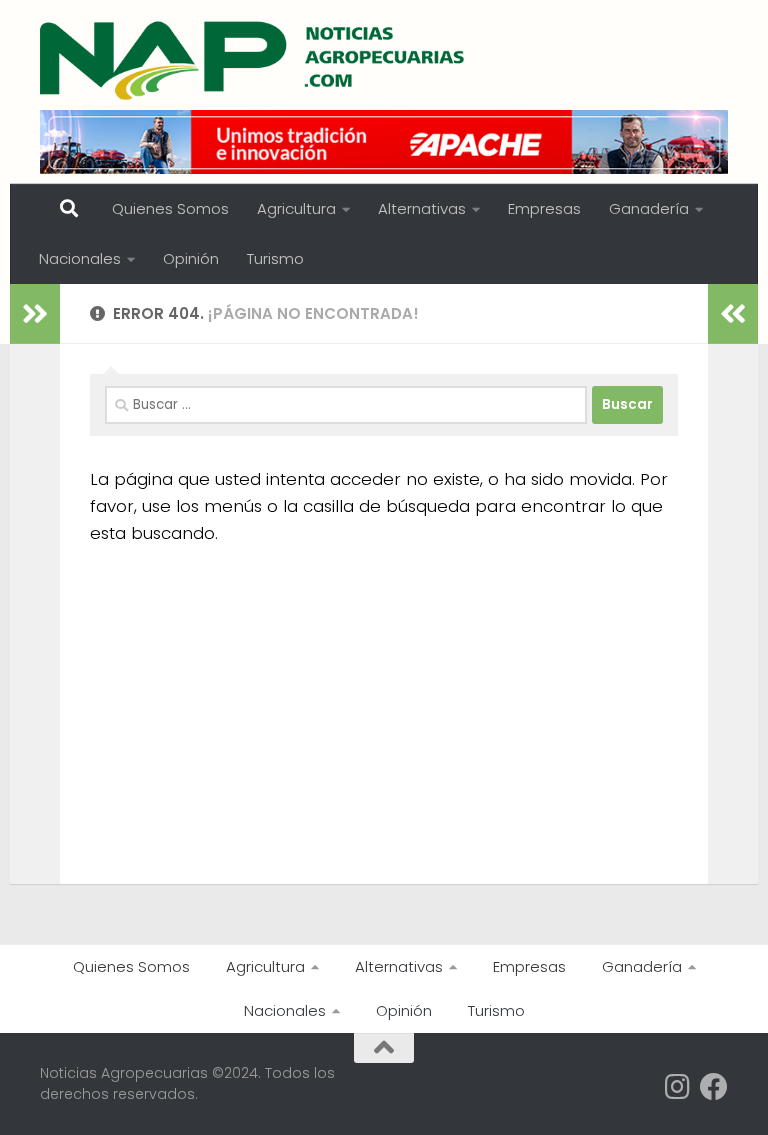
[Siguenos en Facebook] (714, 1087)
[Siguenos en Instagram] (678, 1087)
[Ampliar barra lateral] (35, 314)
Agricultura (296, 208)
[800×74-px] (384, 142)
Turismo (275, 258)
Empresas (544, 208)
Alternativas (422, 208)
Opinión (191, 258)
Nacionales (80, 258)
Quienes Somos (170, 208)
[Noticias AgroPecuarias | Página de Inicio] (254, 60)
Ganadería (649, 208)
